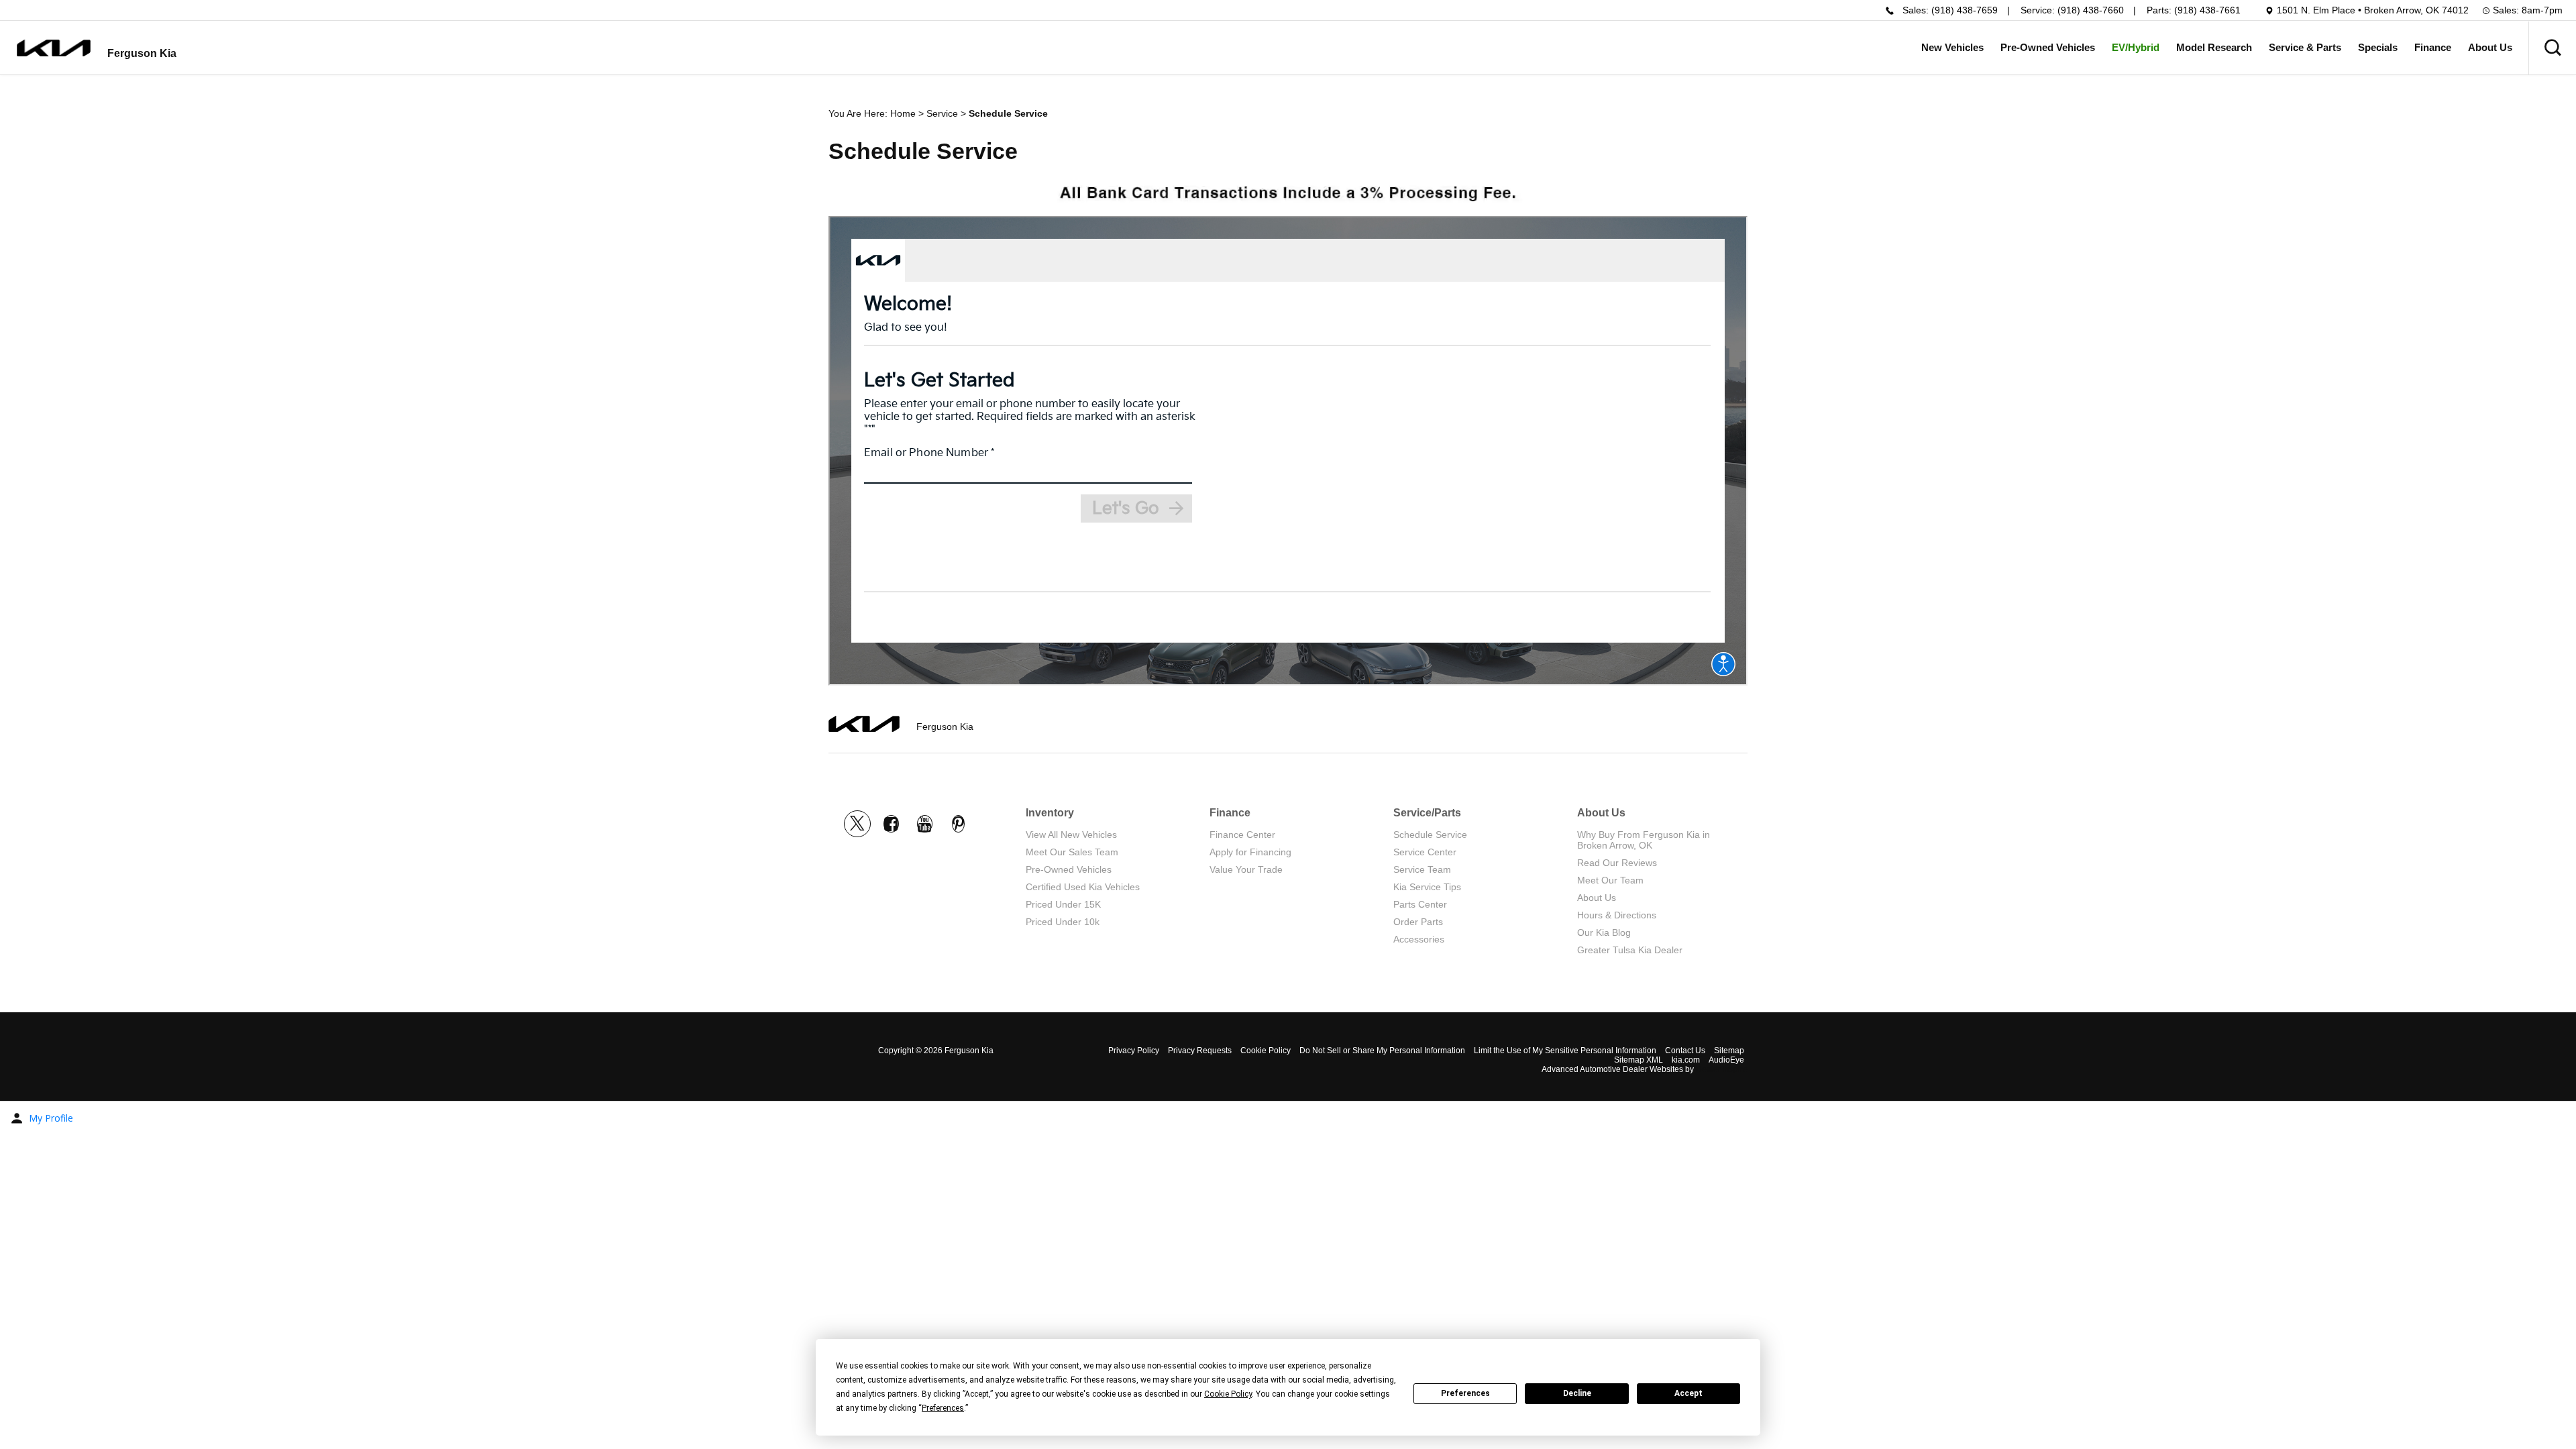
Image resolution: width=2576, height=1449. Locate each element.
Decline (1577, 1393)
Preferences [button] (943, 1408)
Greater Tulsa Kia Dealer (1630, 950)
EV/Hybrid (2136, 47)
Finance (2433, 47)
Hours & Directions (1617, 915)
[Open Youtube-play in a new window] (924, 824)
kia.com (1686, 1060)
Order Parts (1418, 922)
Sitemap (1729, 1051)
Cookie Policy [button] (1228, 1394)
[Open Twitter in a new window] (857, 824)
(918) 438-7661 (2207, 10)
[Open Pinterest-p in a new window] (958, 824)
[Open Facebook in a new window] (891, 824)
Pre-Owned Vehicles (2048, 47)
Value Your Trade (1246, 869)
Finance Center (1242, 835)
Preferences (1465, 1393)
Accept (1688, 1393)
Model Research (2214, 47)
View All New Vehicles (1071, 835)
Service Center (1425, 852)
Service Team (1422, 869)
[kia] (54, 48)
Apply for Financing (1250, 852)
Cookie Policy (1266, 1051)
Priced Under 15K (1063, 904)
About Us (2490, 47)
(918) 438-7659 (1965, 10)
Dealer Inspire (1722, 1069)
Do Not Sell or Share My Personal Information (1382, 1051)
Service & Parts (2305, 47)
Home (903, 113)
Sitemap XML (1639, 1060)
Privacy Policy (1134, 1051)
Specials (2378, 47)
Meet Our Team (1610, 880)
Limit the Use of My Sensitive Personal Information (1565, 1051)
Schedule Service (1430, 835)
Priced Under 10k (1063, 922)
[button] (2553, 48)
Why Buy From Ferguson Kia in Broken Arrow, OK (1644, 840)
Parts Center (1420, 904)
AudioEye (1726, 1060)
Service (942, 113)
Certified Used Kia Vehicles (1083, 887)
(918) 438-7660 (2091, 10)
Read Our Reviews (1617, 863)
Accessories (1419, 939)
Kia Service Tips (1427, 887)
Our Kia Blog (1604, 932)
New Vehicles (1952, 47)
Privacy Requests (1200, 1051)
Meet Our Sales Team (1072, 852)
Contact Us (1685, 1051)
